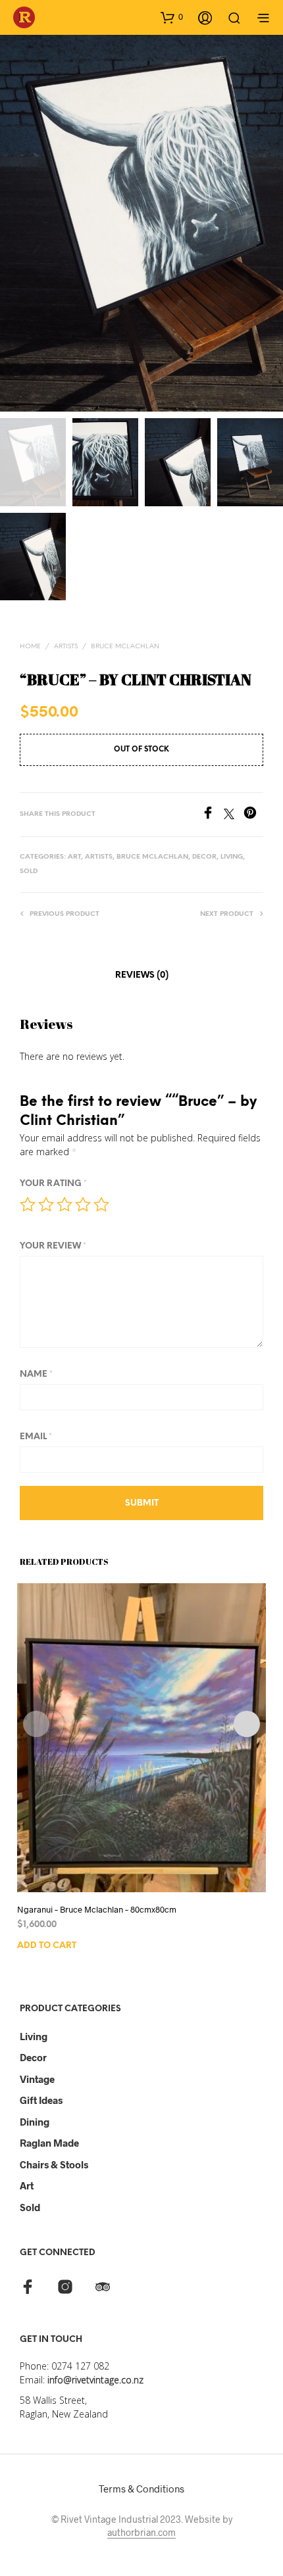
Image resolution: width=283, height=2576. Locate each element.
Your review (53, 1246)
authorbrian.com (141, 2533)
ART (74, 857)
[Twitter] (234, 815)
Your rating (53, 1184)
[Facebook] (213, 815)
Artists (66, 647)
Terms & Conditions (141, 2489)
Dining (35, 2122)
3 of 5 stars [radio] (64, 1205)
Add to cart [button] (47, 1945)
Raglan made (49, 2143)
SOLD (29, 871)
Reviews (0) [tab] (142, 975)
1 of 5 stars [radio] (28, 1205)
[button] (172, 17)
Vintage (37, 2079)
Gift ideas (41, 2100)
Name (36, 1374)
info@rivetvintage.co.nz (95, 2380)
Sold (30, 2207)
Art (27, 2185)
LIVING (232, 857)
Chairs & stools (54, 2164)
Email (36, 1437)
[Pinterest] (253, 815)
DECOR (204, 857)
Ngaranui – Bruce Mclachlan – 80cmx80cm (97, 1909)
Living (34, 2036)
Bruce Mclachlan (125, 647)
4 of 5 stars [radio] (83, 1205)
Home (30, 647)
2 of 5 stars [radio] (46, 1205)
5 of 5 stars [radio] (101, 1205)
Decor (33, 2057)
